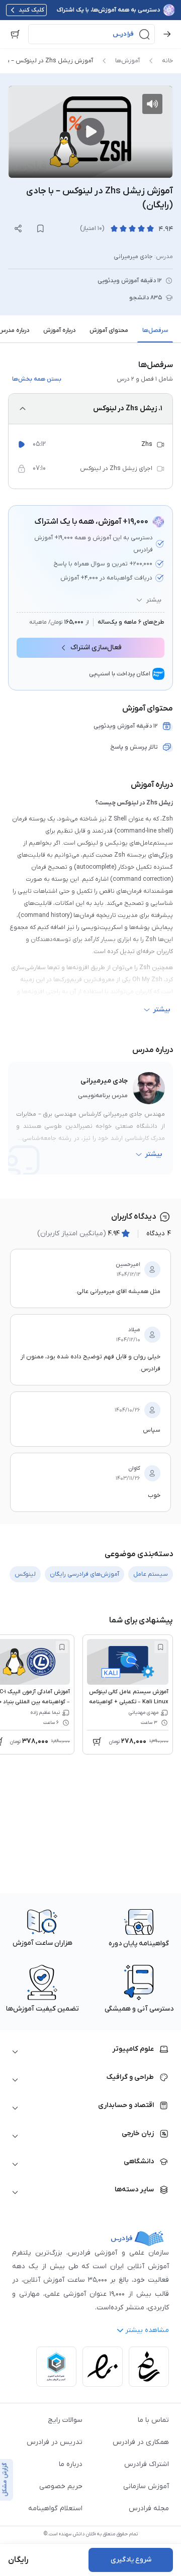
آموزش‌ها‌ (127, 61)
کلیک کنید (31, 10)
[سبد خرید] (15, 34)
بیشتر (154, 600)
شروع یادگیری (131, 2560)
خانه (167, 61)
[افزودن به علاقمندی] (160, 1647)
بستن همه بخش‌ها (37, 379)
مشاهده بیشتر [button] (147, 2330)
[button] (92, 34)
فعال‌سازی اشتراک (96, 648)
